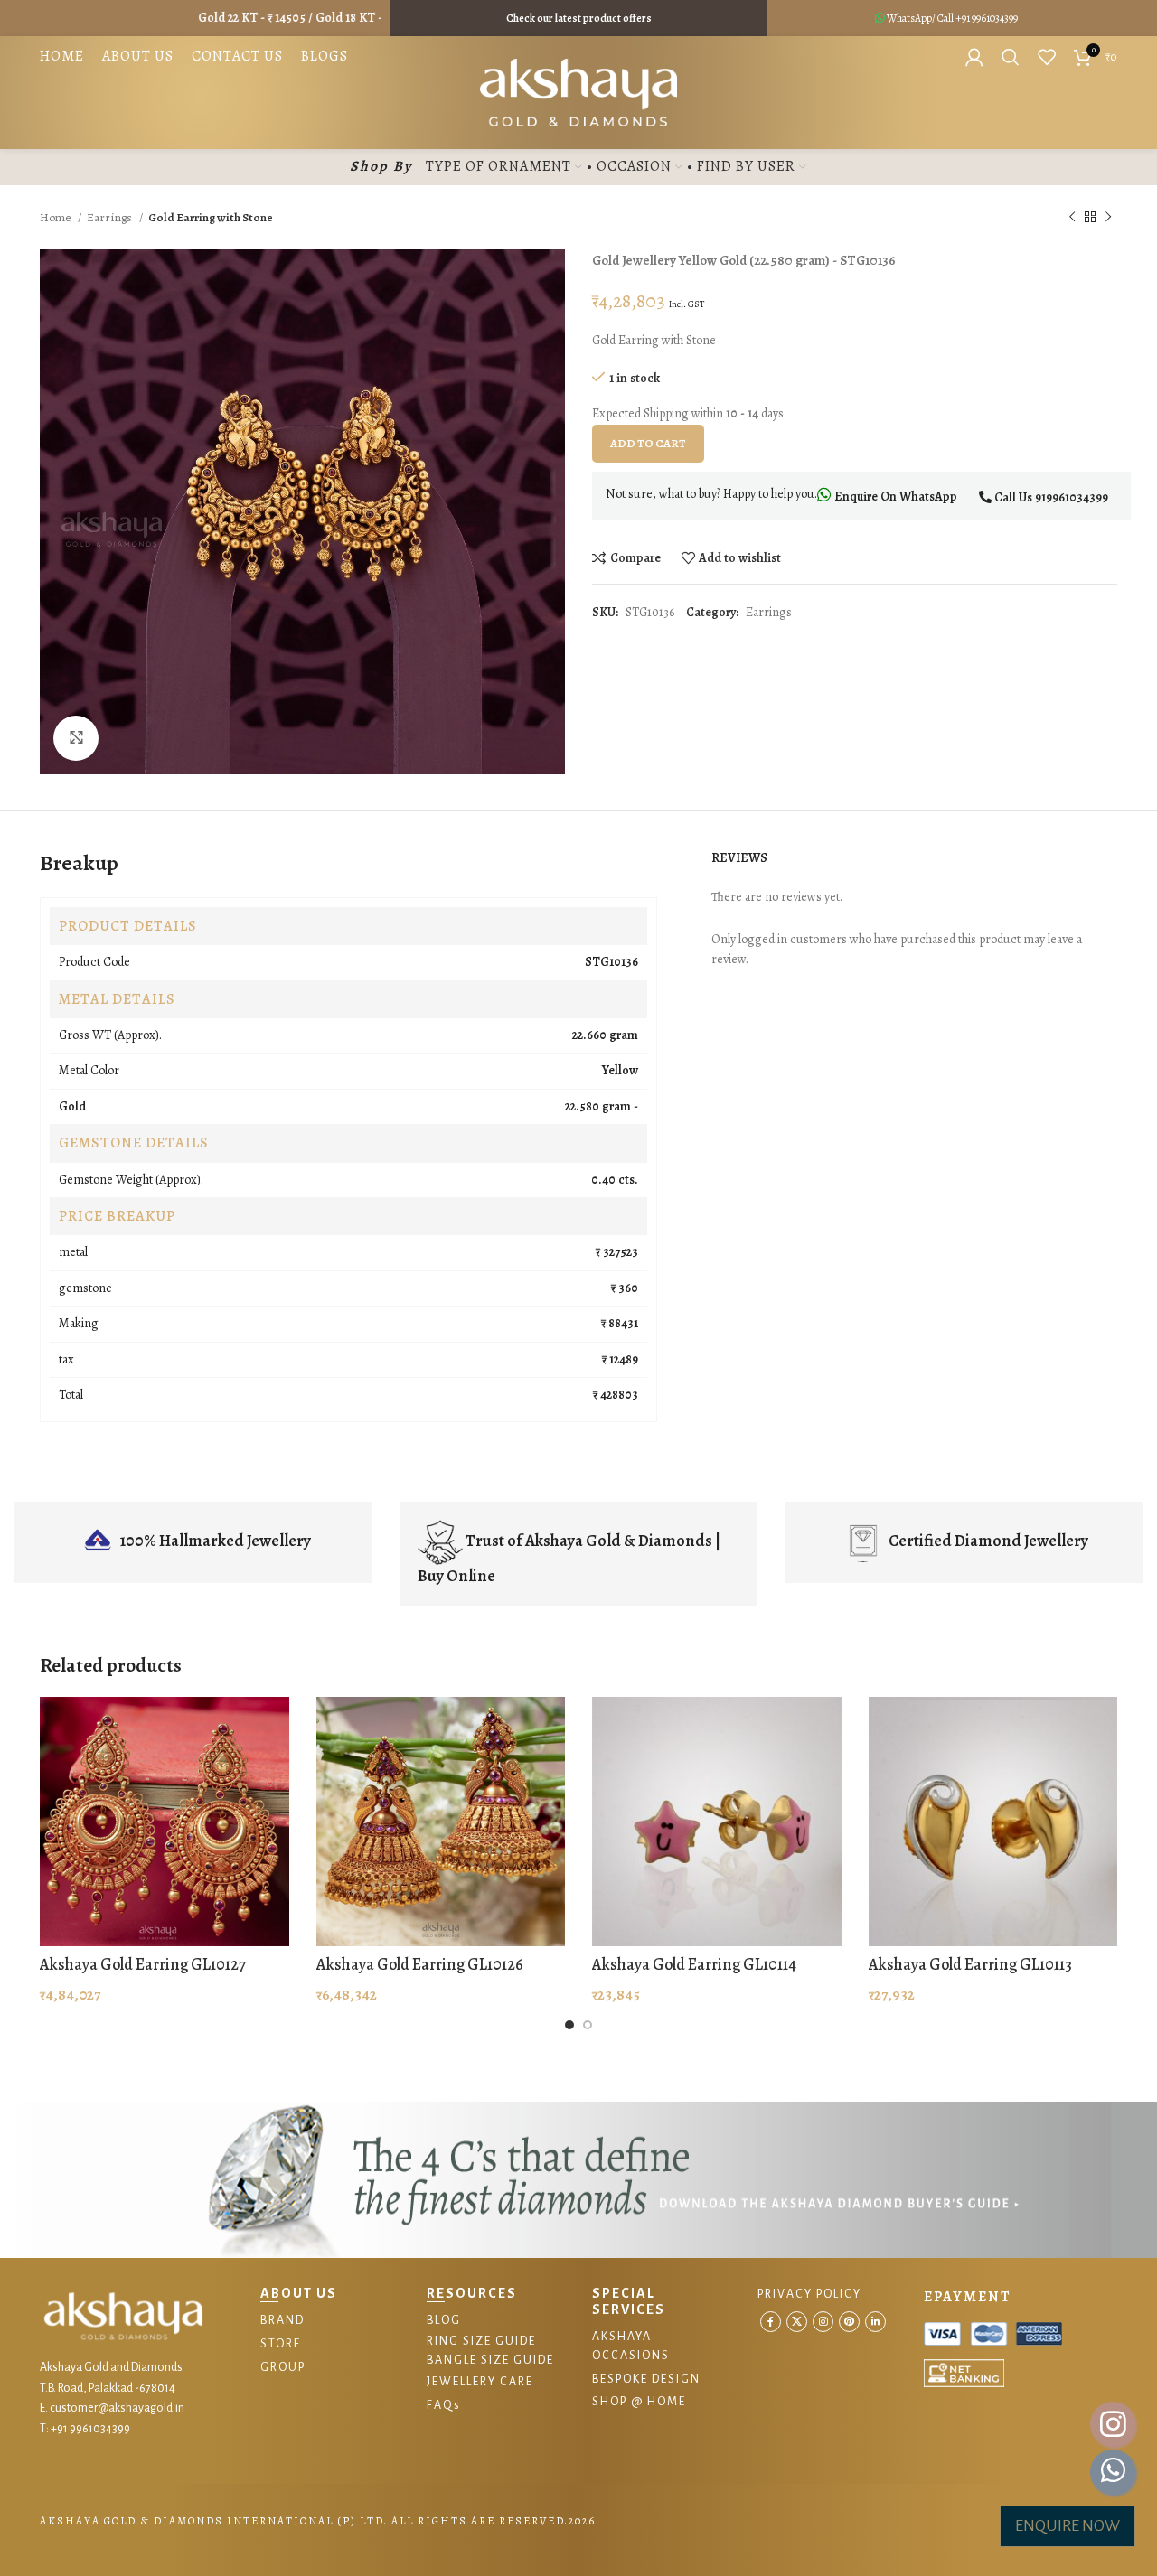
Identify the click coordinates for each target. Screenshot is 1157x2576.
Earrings (111, 217)
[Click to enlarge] (76, 738)
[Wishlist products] (1047, 57)
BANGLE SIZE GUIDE (490, 2360)
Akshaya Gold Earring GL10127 (143, 1964)
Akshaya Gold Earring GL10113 (970, 1964)
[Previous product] (1072, 218)
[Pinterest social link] (849, 2322)
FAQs (444, 2405)
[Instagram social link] (823, 2322)
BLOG (444, 2320)
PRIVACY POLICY (809, 2294)
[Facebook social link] (771, 2322)
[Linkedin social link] (875, 2322)
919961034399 (1072, 497)
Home (56, 217)
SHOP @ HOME (639, 2402)
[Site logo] (579, 92)
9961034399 (995, 18)
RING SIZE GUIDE (481, 2341)
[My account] (974, 57)
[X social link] (797, 2322)
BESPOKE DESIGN (646, 2379)
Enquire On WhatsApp (894, 496)
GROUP (283, 2367)
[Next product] (1108, 218)
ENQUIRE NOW (1068, 2526)
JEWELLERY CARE (480, 2382)
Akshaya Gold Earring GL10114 (694, 1964)
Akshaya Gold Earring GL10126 (420, 1964)
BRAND (282, 2320)
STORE (281, 2344)
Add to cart (648, 443)
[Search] (1011, 57)
